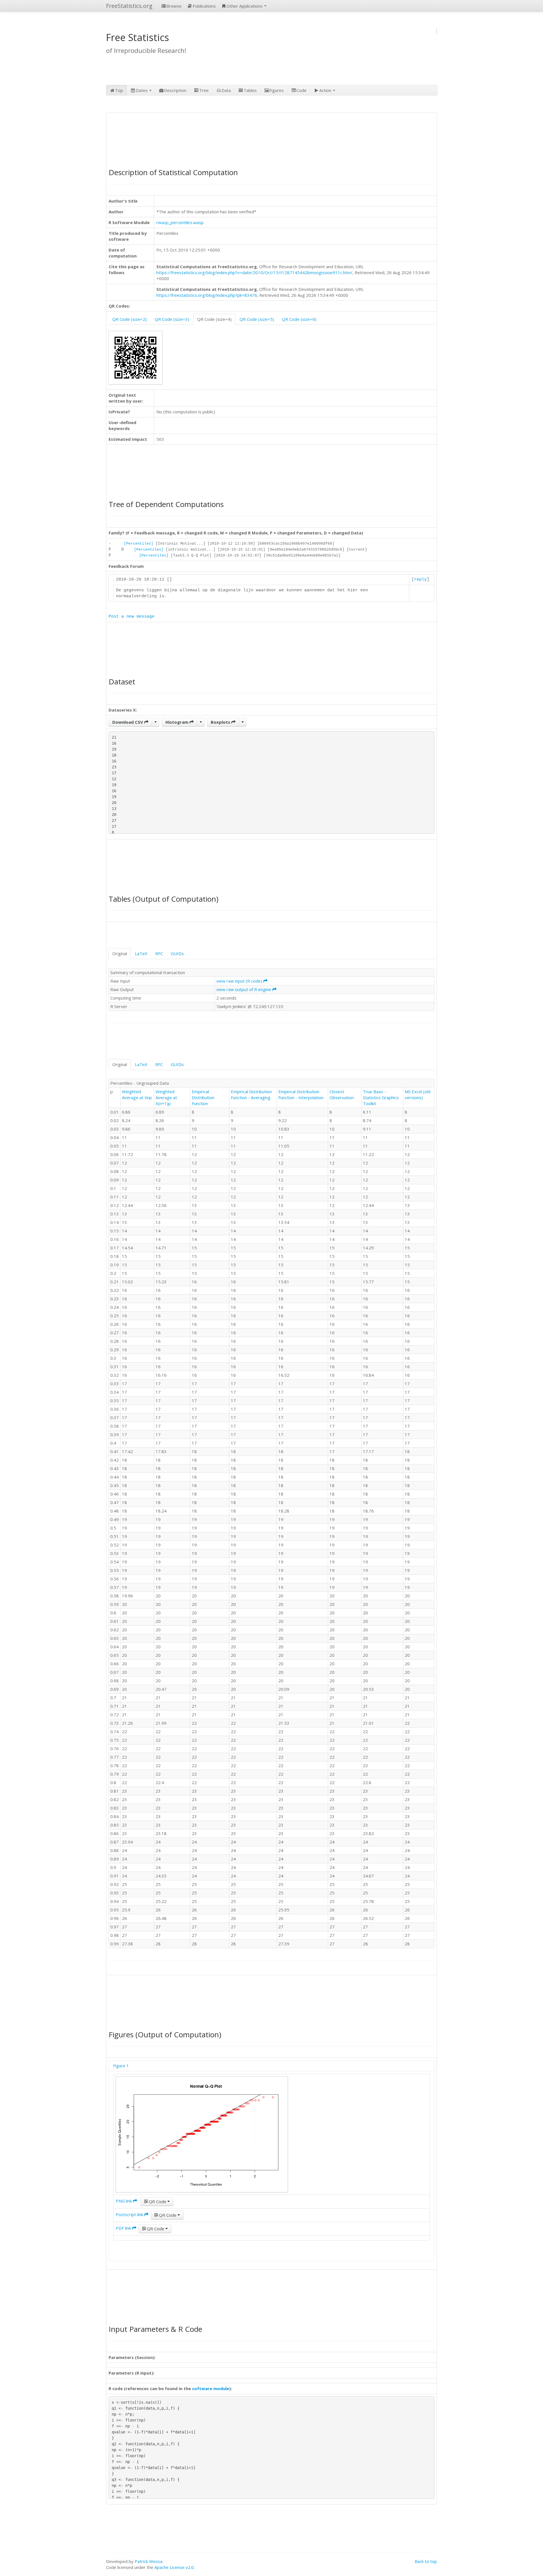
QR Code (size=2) (130, 319)
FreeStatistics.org (129, 6)
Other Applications (245, 6)
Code (301, 90)
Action (326, 90)
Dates (142, 90)
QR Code (158, 2201)
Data (226, 90)
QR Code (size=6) (299, 319)
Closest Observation (342, 1094)
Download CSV (128, 722)
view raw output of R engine (244, 989)
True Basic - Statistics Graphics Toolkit (381, 1097)
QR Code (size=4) (214, 319)
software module (211, 2388)
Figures (276, 90)
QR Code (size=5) (257, 319)
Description (175, 90)
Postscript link (130, 2214)
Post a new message (132, 617)
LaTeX (141, 953)
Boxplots (221, 722)
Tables (250, 90)
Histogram (177, 722)
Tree (204, 90)
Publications (204, 6)
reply (420, 580)
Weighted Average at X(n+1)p (166, 1097)
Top (119, 90)
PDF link (124, 2228)
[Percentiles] (139, 544)
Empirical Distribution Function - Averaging (251, 1094)
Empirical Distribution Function (203, 1097)
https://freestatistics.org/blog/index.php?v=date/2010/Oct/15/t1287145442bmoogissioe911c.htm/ (254, 272)
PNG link (124, 2201)
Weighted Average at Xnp (137, 1094)
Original (120, 953)
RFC (159, 953)
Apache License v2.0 (174, 2567)
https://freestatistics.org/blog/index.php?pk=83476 (207, 295)
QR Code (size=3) (172, 319)
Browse (174, 6)
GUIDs (177, 953)
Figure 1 (121, 2066)
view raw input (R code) (240, 981)
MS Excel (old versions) (418, 1094)
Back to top (426, 2561)
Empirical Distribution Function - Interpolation (301, 1094)
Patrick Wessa (148, 2561)
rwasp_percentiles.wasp (180, 222)
